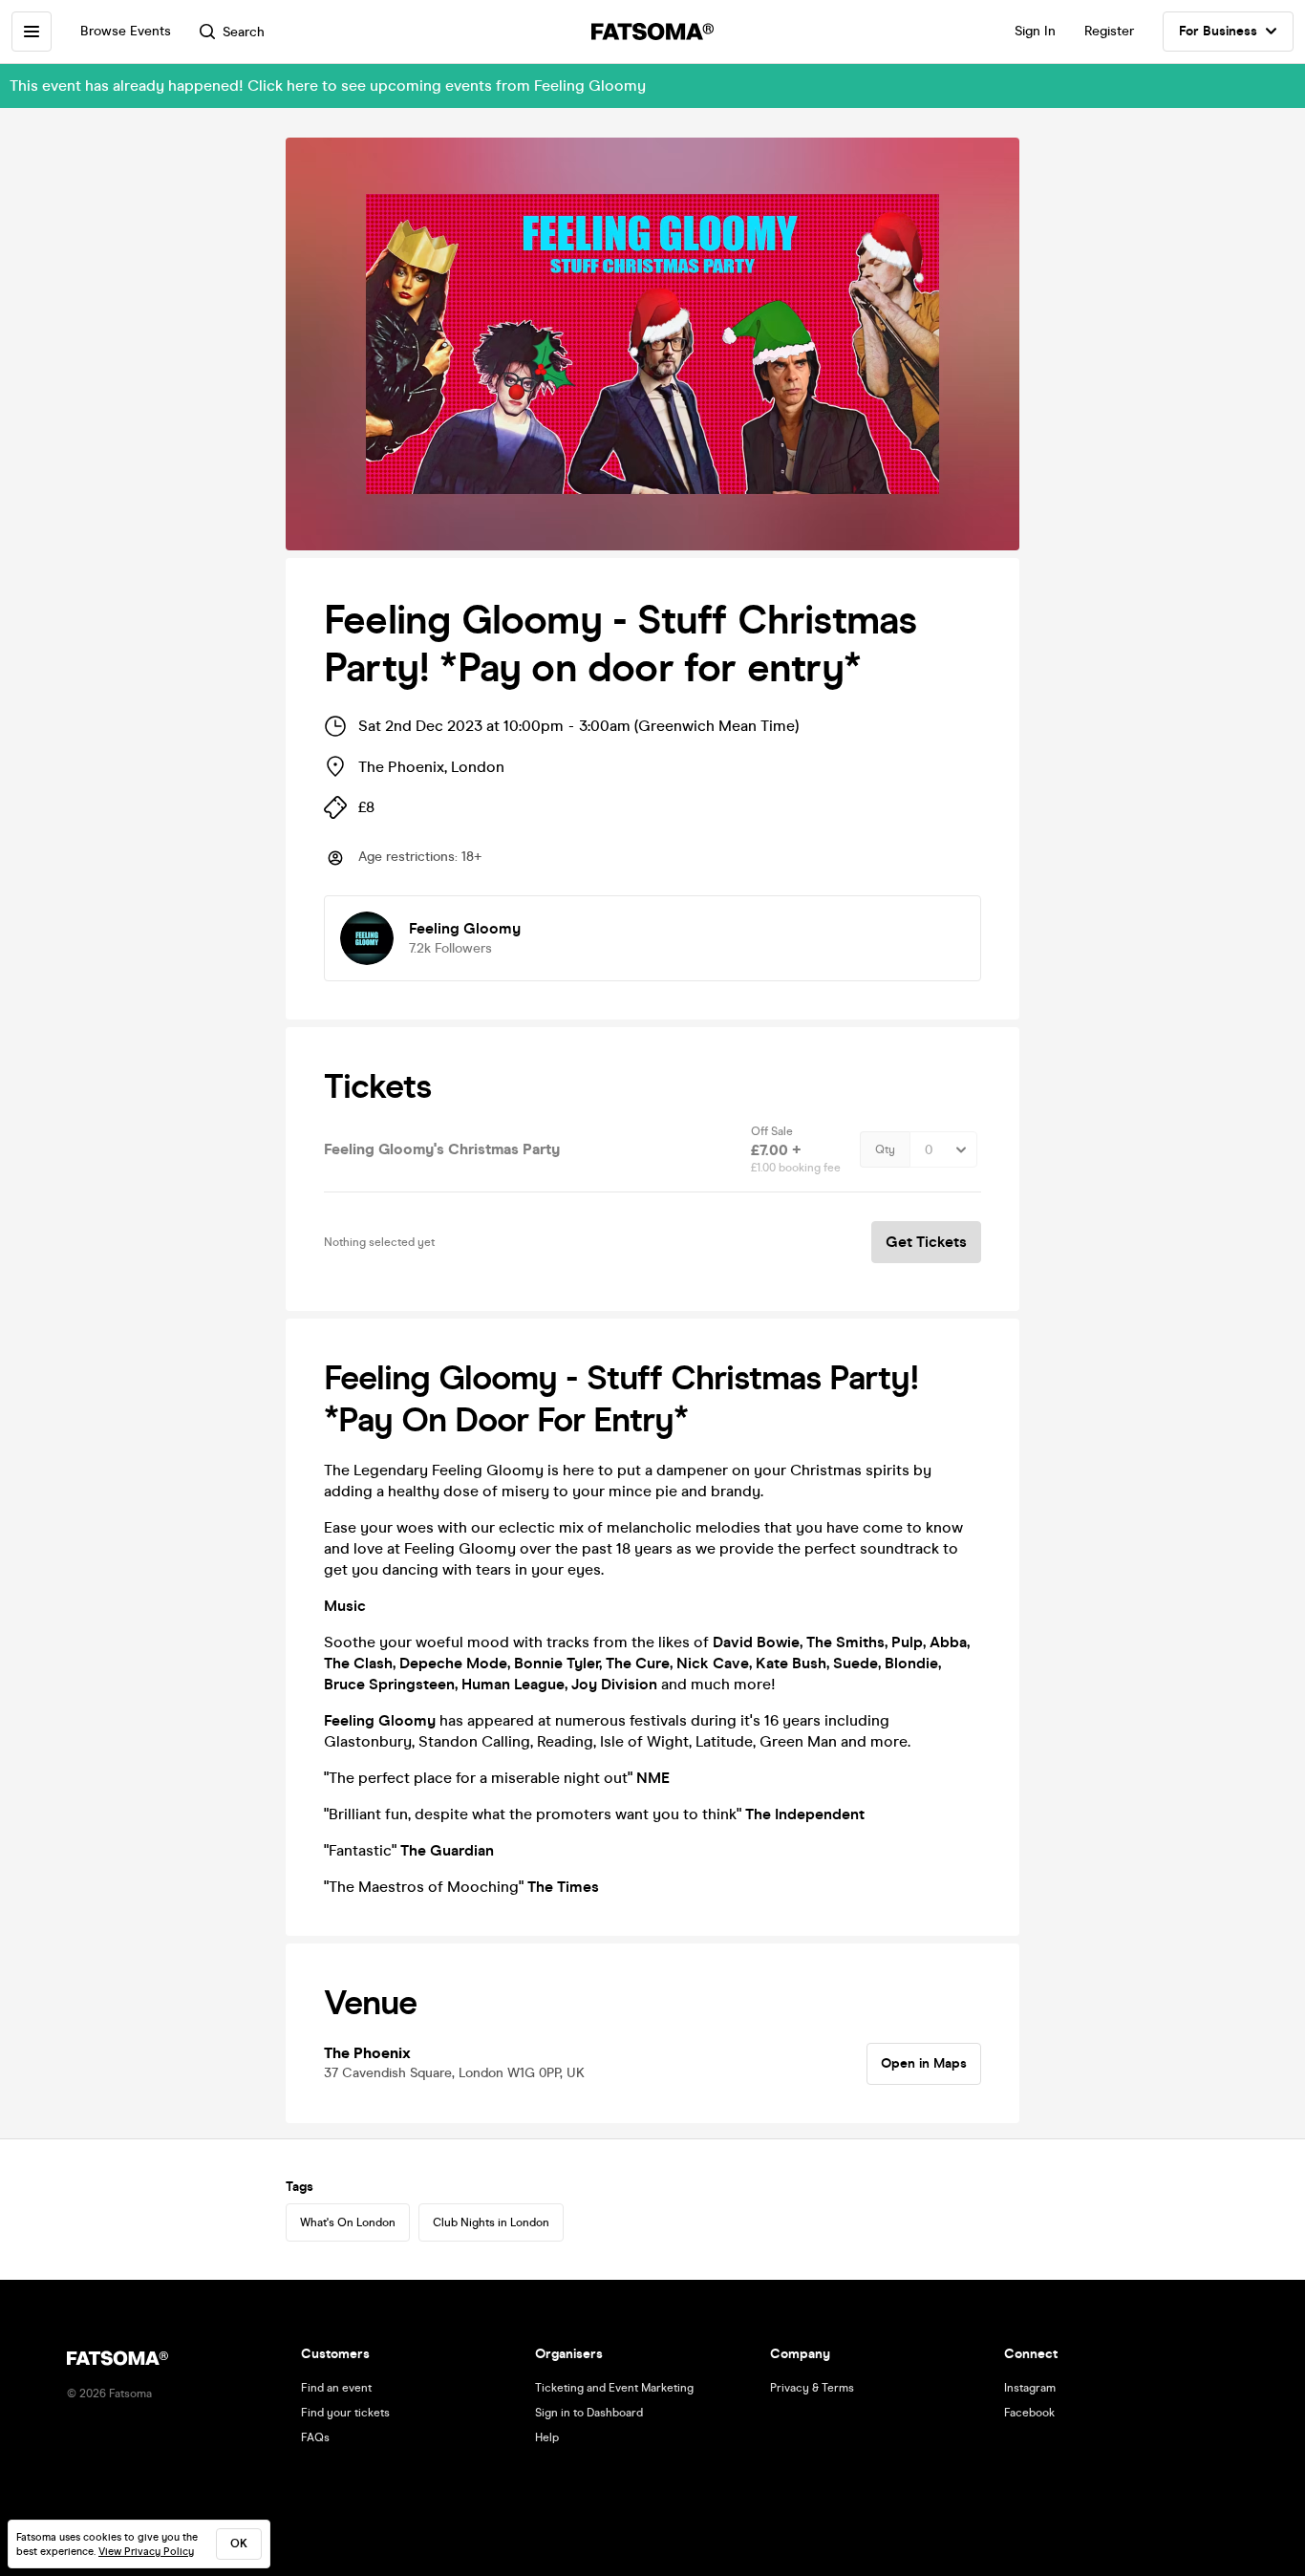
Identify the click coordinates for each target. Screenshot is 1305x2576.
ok (239, 2544)
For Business (1218, 31)
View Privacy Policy (146, 2552)
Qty (885, 1149)
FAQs (315, 2437)
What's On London (348, 2222)
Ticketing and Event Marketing (614, 2388)
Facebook (1029, 2413)
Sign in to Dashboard (589, 2413)
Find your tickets (345, 2413)
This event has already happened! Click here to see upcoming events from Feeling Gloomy (328, 86)
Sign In (1035, 31)
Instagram (1030, 2388)
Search (244, 32)
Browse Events (126, 31)
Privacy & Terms (812, 2388)
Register (1109, 31)
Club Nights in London (491, 2222)
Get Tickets (926, 1242)
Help (547, 2437)
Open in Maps (924, 2063)
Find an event (336, 2388)
